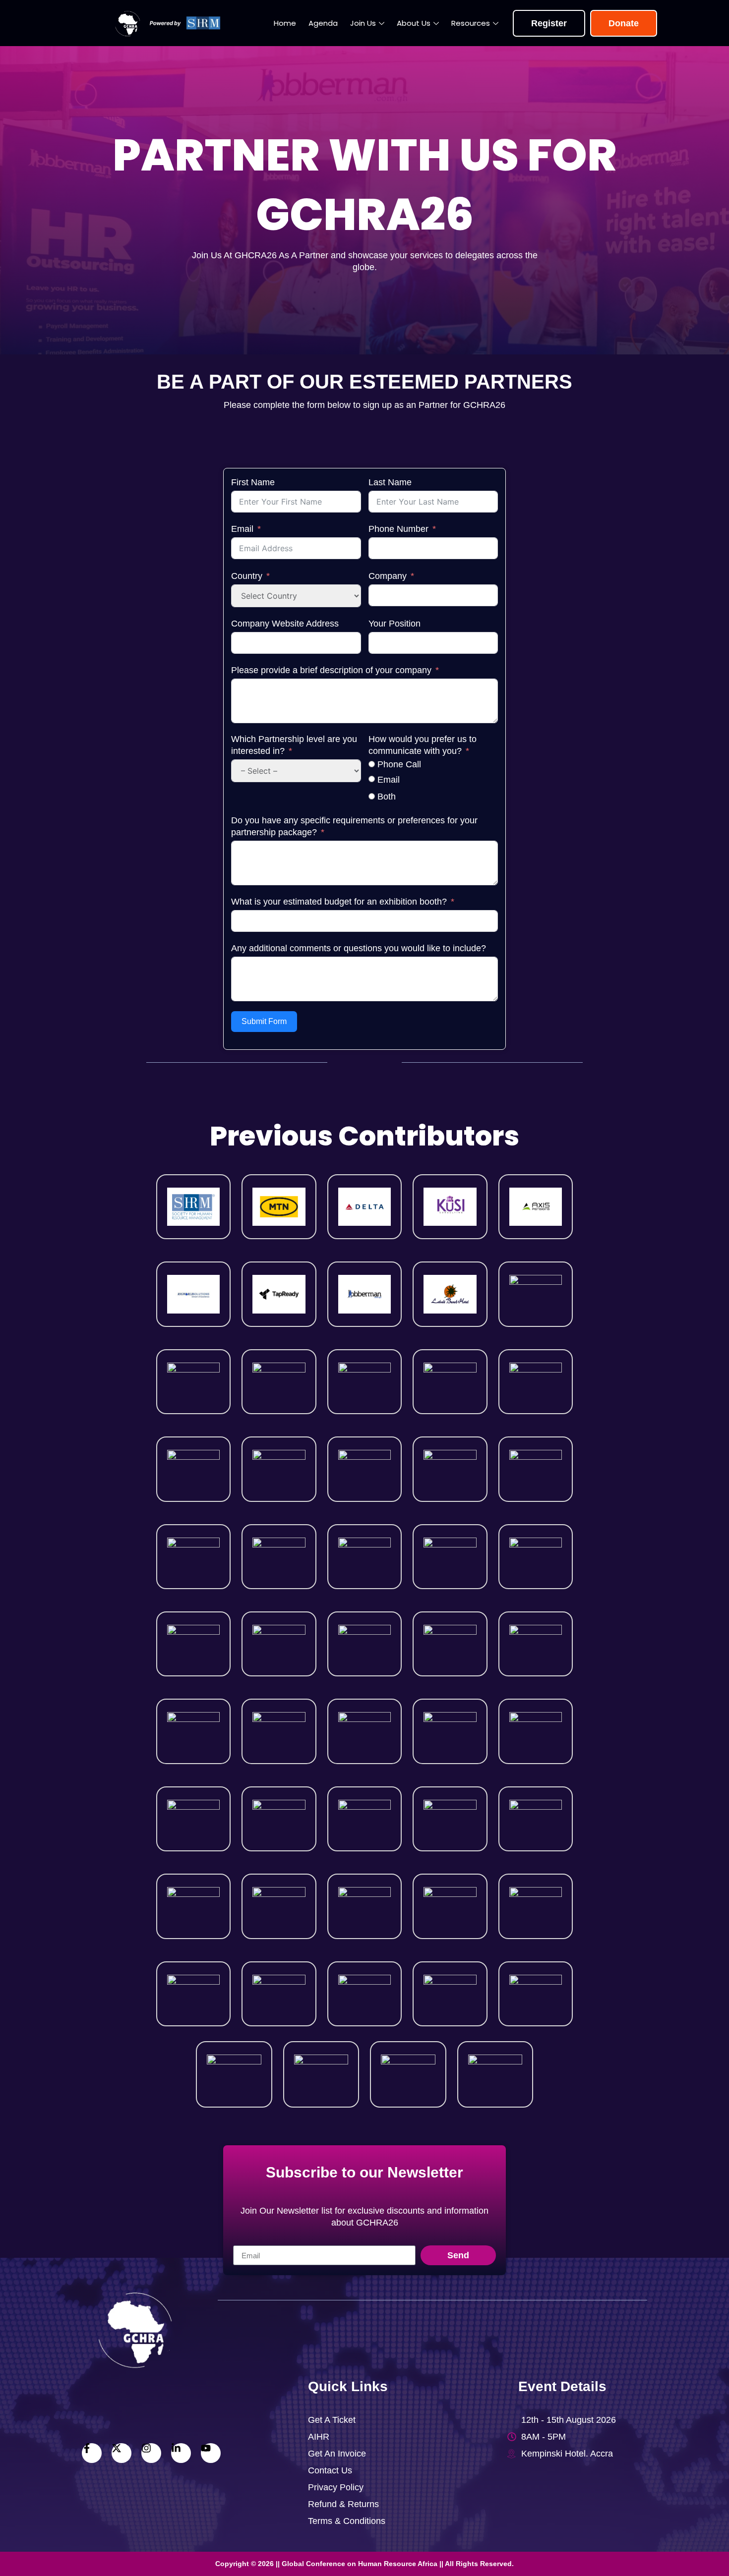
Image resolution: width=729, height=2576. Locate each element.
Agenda (323, 23)
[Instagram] (151, 2453)
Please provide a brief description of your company (333, 670)
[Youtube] (211, 2453)
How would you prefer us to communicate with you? (423, 745)
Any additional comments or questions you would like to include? (359, 948)
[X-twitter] (121, 2453)
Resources (471, 23)
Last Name (390, 482)
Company (388, 576)
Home (285, 23)
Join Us (363, 23)
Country (247, 576)
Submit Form (264, 1021)
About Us (414, 23)
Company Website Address (285, 624)
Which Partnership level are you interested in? (294, 745)
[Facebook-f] (92, 2453)
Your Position (395, 624)
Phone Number (398, 529)
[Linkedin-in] (181, 2453)
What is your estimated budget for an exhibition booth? (339, 902)
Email (242, 529)
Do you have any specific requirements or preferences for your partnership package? (354, 826)
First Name (253, 482)
